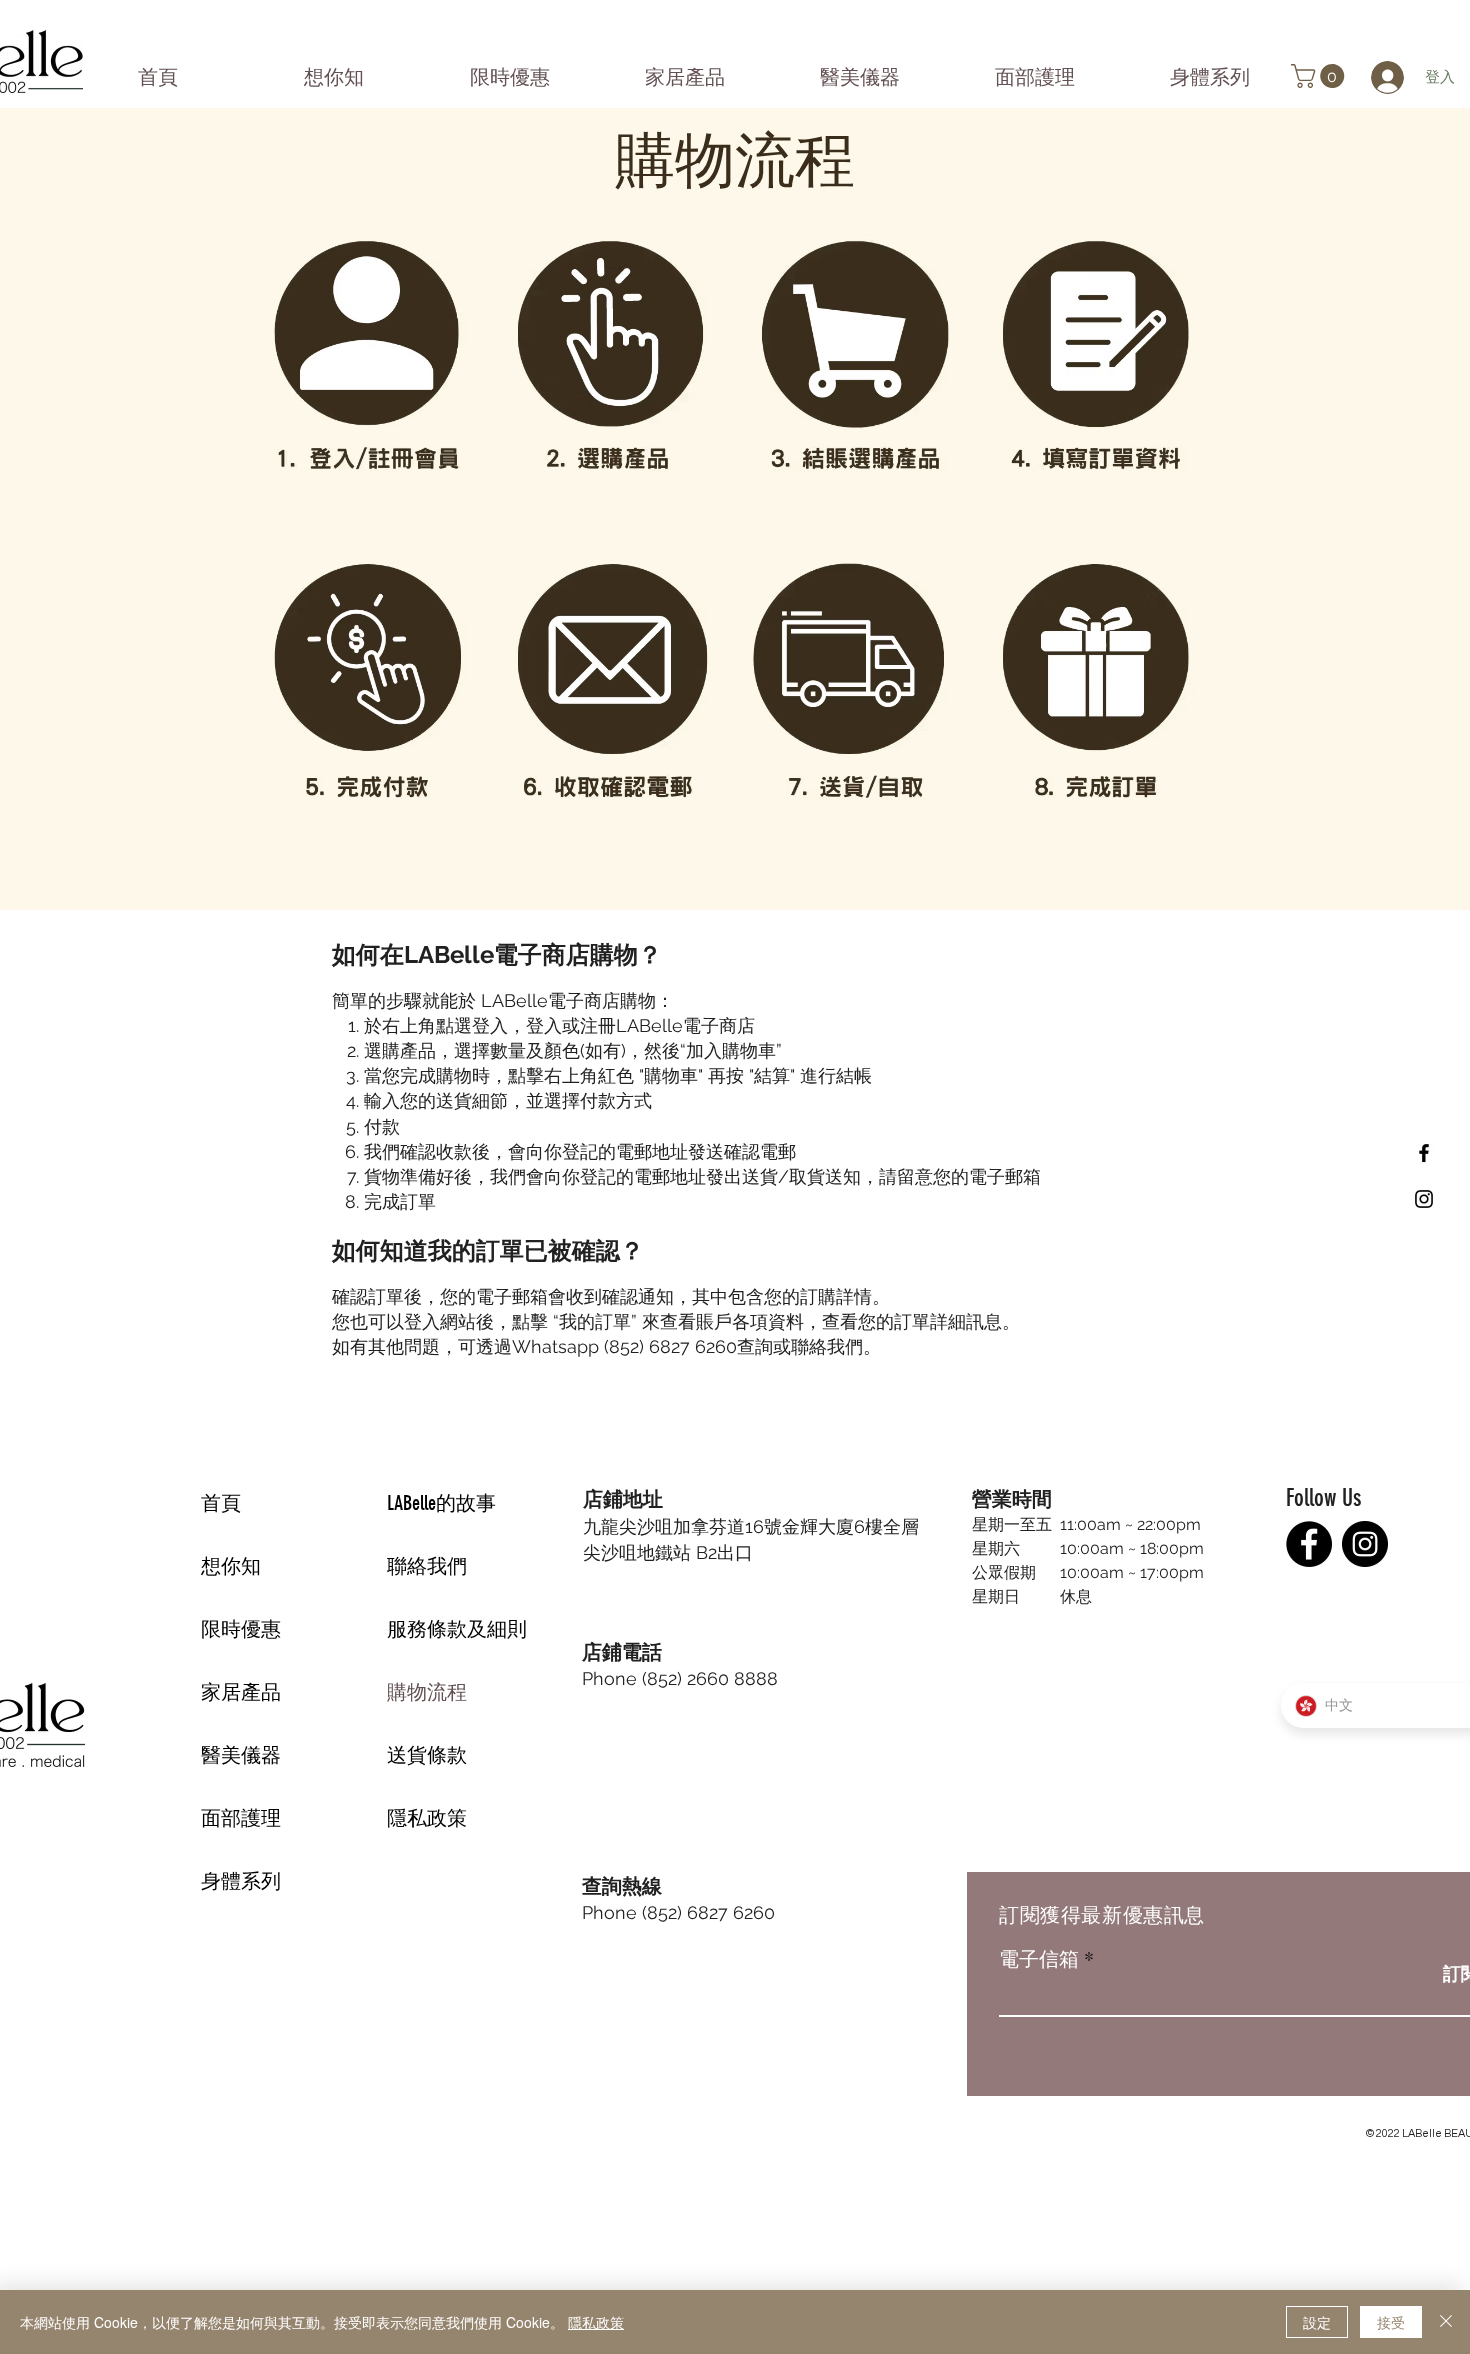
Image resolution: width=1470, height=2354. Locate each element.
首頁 (221, 1503)
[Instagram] (1365, 1544)
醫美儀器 (241, 1755)
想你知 (231, 1566)
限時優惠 (241, 1629)
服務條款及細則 (457, 1629)
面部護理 (241, 1818)
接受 (1391, 2322)
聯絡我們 (427, 1566)
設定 (1317, 2322)
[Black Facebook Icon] (1424, 1153)
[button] (1320, 76)
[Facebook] (1309, 1544)
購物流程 (427, 1692)
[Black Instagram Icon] (1424, 1199)
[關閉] (1446, 2322)
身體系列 (241, 1881)
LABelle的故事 (441, 1503)
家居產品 (241, 1692)
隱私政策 (427, 1818)
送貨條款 (427, 1755)
